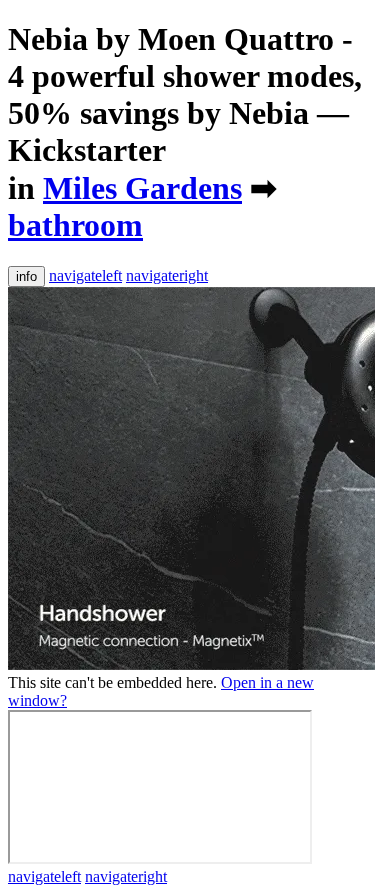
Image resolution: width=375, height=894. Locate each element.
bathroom (75, 225)
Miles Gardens (142, 188)
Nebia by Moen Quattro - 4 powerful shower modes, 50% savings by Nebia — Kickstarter (185, 94)
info (26, 276)
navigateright (167, 275)
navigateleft (85, 275)
